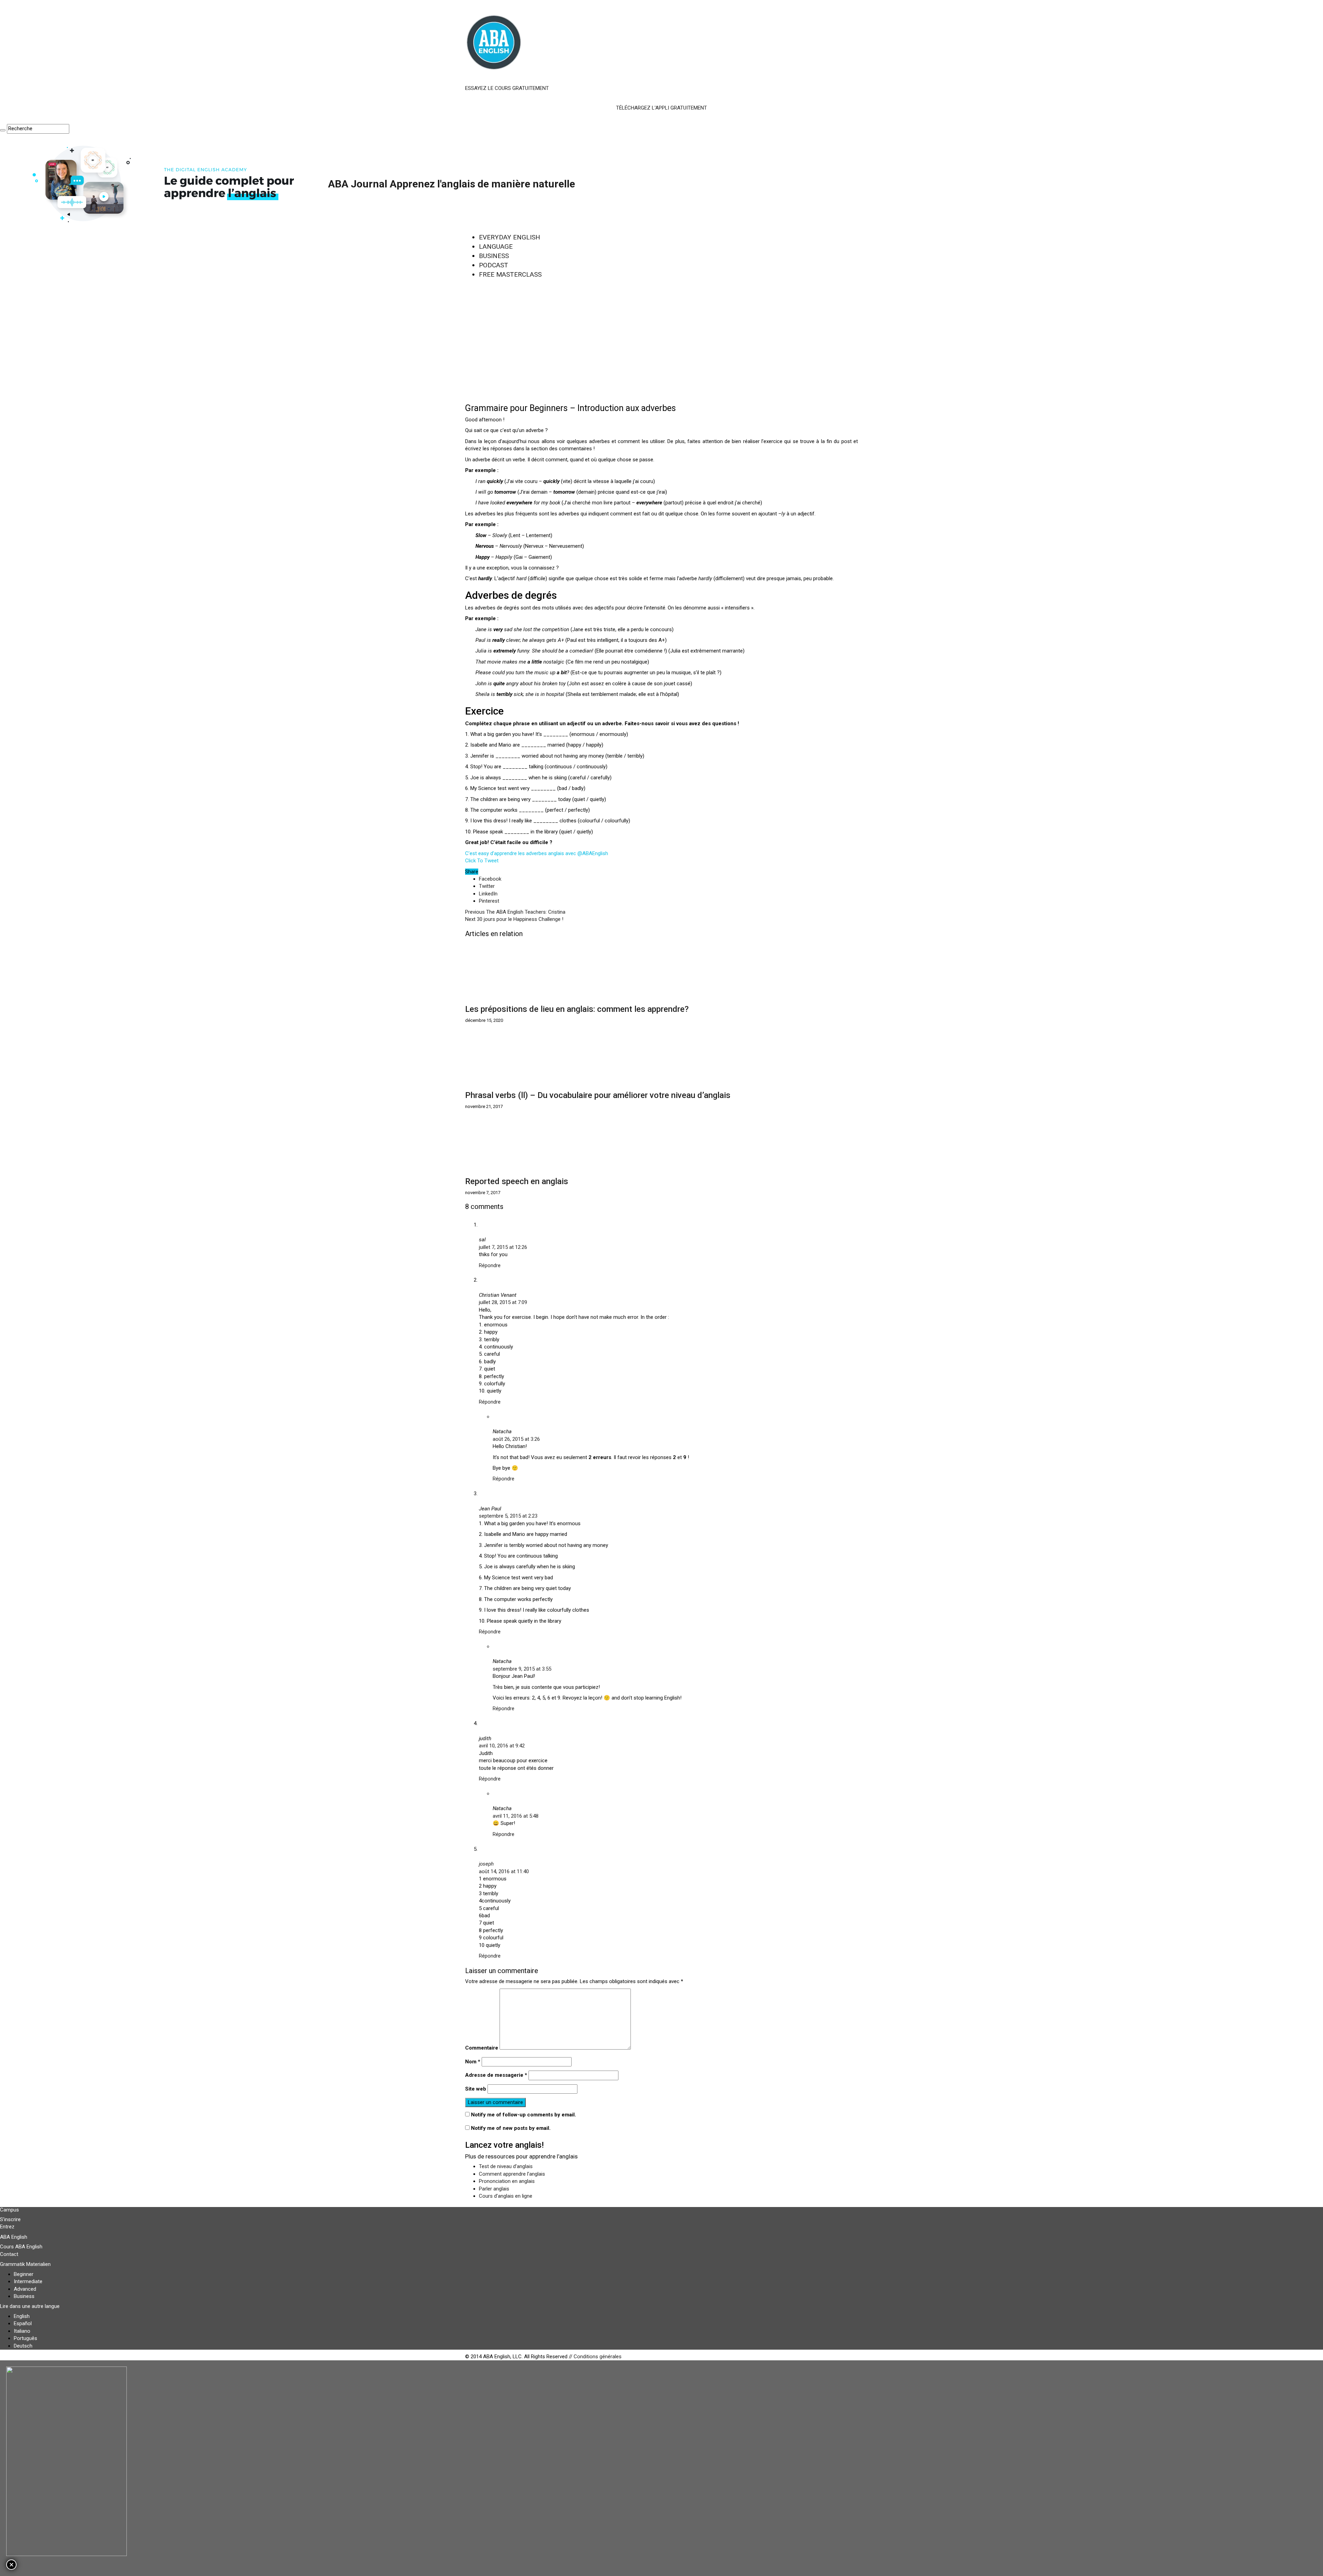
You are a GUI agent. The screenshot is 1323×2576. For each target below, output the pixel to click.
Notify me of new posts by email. (511, 2128)
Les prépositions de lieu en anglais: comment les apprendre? (577, 1009)
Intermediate (28, 2281)
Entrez (7, 2227)
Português (25, 2338)
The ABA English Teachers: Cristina (515, 912)
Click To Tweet (482, 861)
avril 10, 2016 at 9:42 (502, 1746)
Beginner (24, 2274)
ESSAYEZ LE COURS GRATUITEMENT (507, 88)
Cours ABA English (21, 2247)
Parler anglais (494, 2189)
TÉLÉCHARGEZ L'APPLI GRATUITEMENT (661, 108)
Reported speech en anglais (517, 1181)
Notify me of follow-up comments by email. (524, 2115)
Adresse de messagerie (496, 2075)
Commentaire (482, 2048)
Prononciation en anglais (507, 2181)
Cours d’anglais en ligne (506, 2196)
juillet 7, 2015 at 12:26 (503, 1247)
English (22, 2316)
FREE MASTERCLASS (510, 274)
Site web (476, 2089)
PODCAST (494, 265)
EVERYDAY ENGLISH (510, 237)
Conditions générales (598, 2357)
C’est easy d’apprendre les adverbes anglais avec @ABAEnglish (537, 853)
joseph (486, 1864)
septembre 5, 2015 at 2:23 (508, 1516)
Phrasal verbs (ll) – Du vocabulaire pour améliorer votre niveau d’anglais (598, 1095)
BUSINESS (494, 256)
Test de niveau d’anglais (506, 2166)
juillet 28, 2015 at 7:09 (503, 1302)
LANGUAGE (496, 247)
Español (23, 2323)
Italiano (22, 2331)
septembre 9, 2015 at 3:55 (522, 1669)
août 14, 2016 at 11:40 (504, 1871)
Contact (9, 2254)
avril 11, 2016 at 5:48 (516, 1816)
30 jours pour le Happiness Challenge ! (514, 919)
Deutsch (23, 2346)
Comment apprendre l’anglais (512, 2174)
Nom (473, 2062)
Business (24, 2296)
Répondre (490, 1265)
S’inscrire (10, 2219)
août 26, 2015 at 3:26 (516, 1439)
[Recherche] (3, 130)
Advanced (25, 2289)
